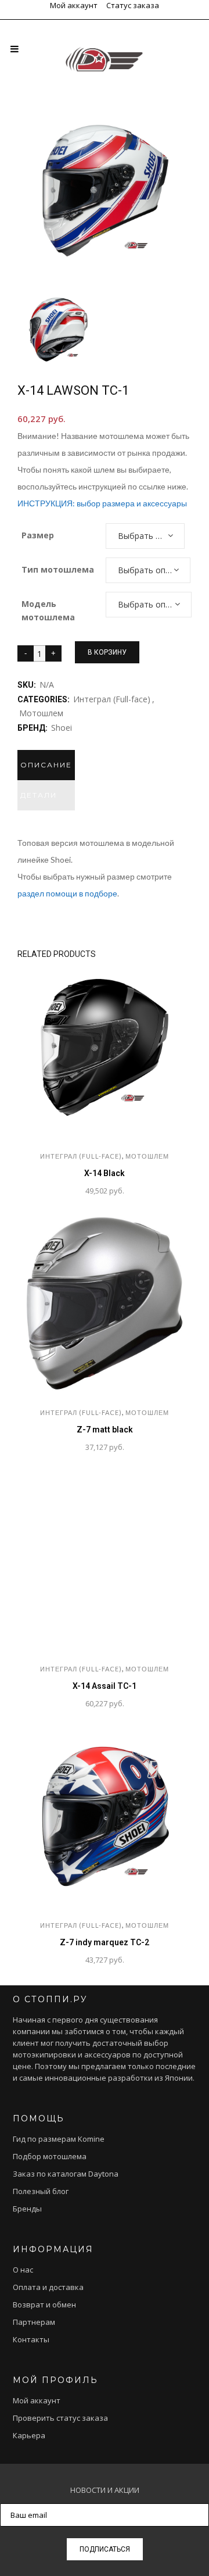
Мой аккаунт (74, 5)
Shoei (62, 728)
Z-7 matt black (105, 1430)
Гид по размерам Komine (59, 2139)
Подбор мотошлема (50, 2156)
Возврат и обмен (44, 2305)
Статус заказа (133, 5)
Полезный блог (41, 2191)
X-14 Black (105, 1173)
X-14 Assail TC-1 (105, 1686)
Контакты (31, 2339)
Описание (46, 765)
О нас (23, 2270)
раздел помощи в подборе (67, 893)
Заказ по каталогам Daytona (66, 2174)
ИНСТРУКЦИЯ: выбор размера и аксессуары (102, 503)
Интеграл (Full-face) (112, 699)
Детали (39, 795)
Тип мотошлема (58, 569)
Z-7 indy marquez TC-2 (105, 1942)
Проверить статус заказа (60, 2418)
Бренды (27, 2209)
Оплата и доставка (48, 2287)
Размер (38, 535)
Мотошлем (41, 713)
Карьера (29, 2435)
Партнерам (34, 2322)
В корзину (107, 652)
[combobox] (145, 536)
